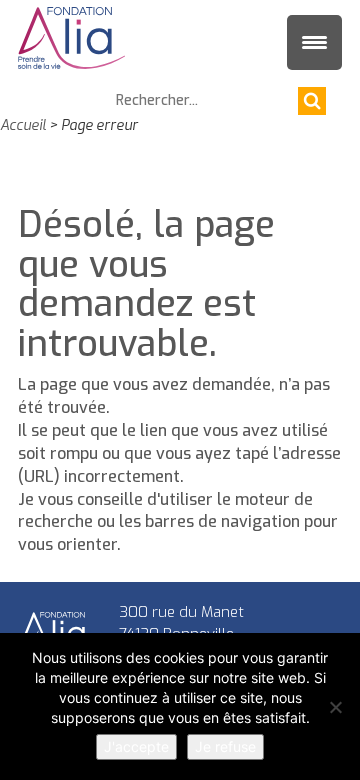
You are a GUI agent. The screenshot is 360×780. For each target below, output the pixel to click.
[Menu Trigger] (314, 42)
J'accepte (136, 746)
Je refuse (225, 746)
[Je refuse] (335, 707)
